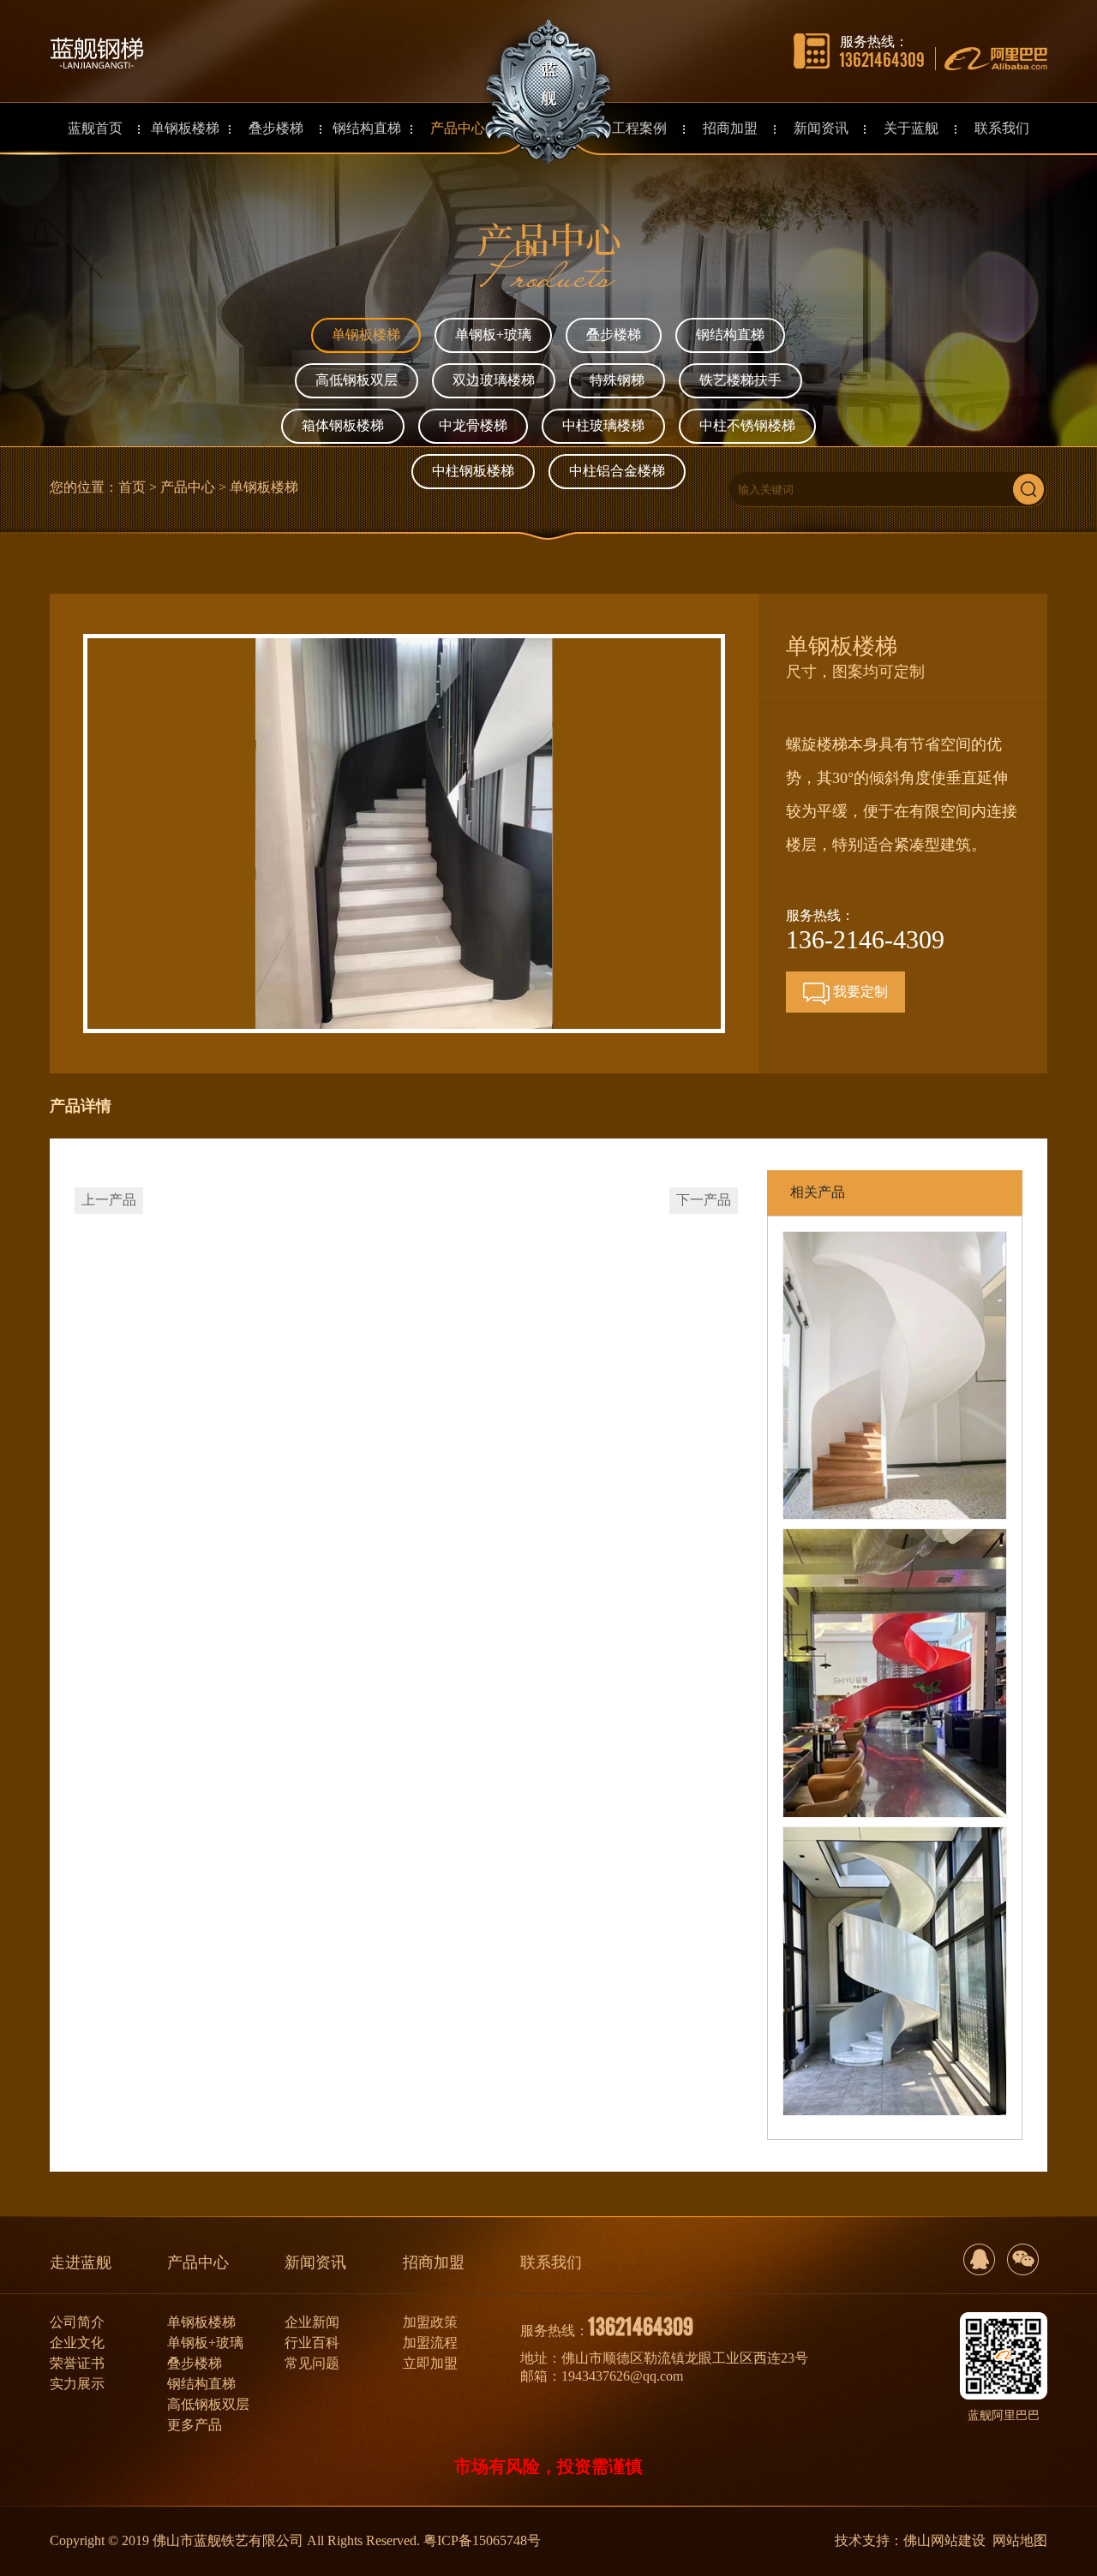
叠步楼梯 (614, 335)
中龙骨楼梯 (473, 425)
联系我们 (551, 2262)
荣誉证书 (77, 2363)
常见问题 (312, 2363)
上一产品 (109, 1200)
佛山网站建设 (944, 2540)
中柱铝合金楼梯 (617, 471)
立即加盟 (430, 2363)
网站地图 (1020, 2540)
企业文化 (77, 2343)
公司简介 (77, 2322)
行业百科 (312, 2343)
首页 (132, 487)
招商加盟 (434, 2262)
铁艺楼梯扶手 (740, 380)
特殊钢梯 (617, 380)
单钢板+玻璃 (493, 335)
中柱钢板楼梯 (473, 471)
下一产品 (704, 1200)
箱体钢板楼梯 (343, 425)
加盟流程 (430, 2343)
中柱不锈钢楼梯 (747, 425)
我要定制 (859, 992)
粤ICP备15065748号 (482, 2540)
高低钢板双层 (357, 380)
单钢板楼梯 (366, 335)
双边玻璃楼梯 (494, 380)
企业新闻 (312, 2322)
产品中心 (188, 487)
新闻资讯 (315, 2262)
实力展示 (77, 2384)
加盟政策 (430, 2322)
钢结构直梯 (730, 335)
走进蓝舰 (81, 2262)
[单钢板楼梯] (895, 1376)
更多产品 (195, 2425)
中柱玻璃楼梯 (603, 425)
